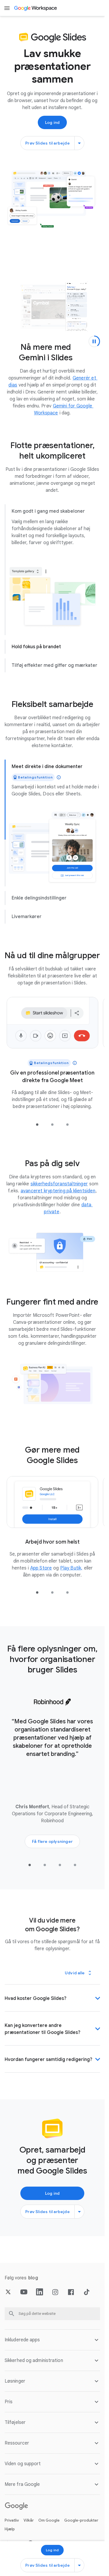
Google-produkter (81, 2530)
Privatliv (12, 2530)
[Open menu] (7, 8)
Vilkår (29, 2530)
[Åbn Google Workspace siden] (36, 8)
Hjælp (10, 2539)
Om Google (49, 2530)
